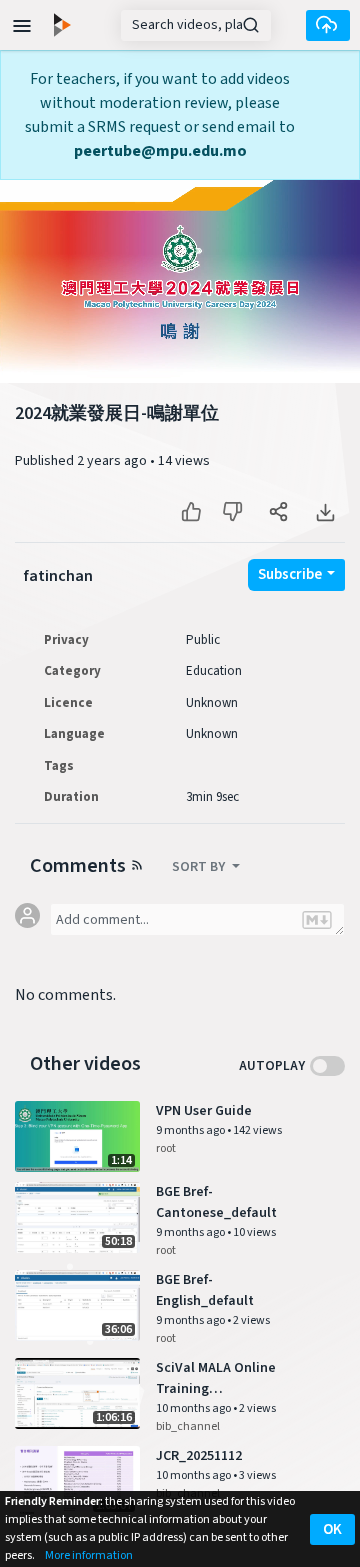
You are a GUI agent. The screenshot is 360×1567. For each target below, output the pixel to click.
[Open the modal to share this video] (278, 511)
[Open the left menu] (22, 24)
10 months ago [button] (194, 1408)
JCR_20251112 (199, 1456)
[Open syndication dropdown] (137, 864)
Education (214, 671)
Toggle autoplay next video (327, 1066)
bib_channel (188, 1426)
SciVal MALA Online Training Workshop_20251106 (218, 1379)
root (166, 1148)
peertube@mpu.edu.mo (160, 151)
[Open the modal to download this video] (324, 511)
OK (332, 1529)
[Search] (251, 25)
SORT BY (200, 867)
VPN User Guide (204, 1111)
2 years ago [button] (113, 461)
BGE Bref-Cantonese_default (216, 1202)
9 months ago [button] (191, 1130)
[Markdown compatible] (317, 920)
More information (89, 1555)
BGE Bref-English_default (205, 1290)
